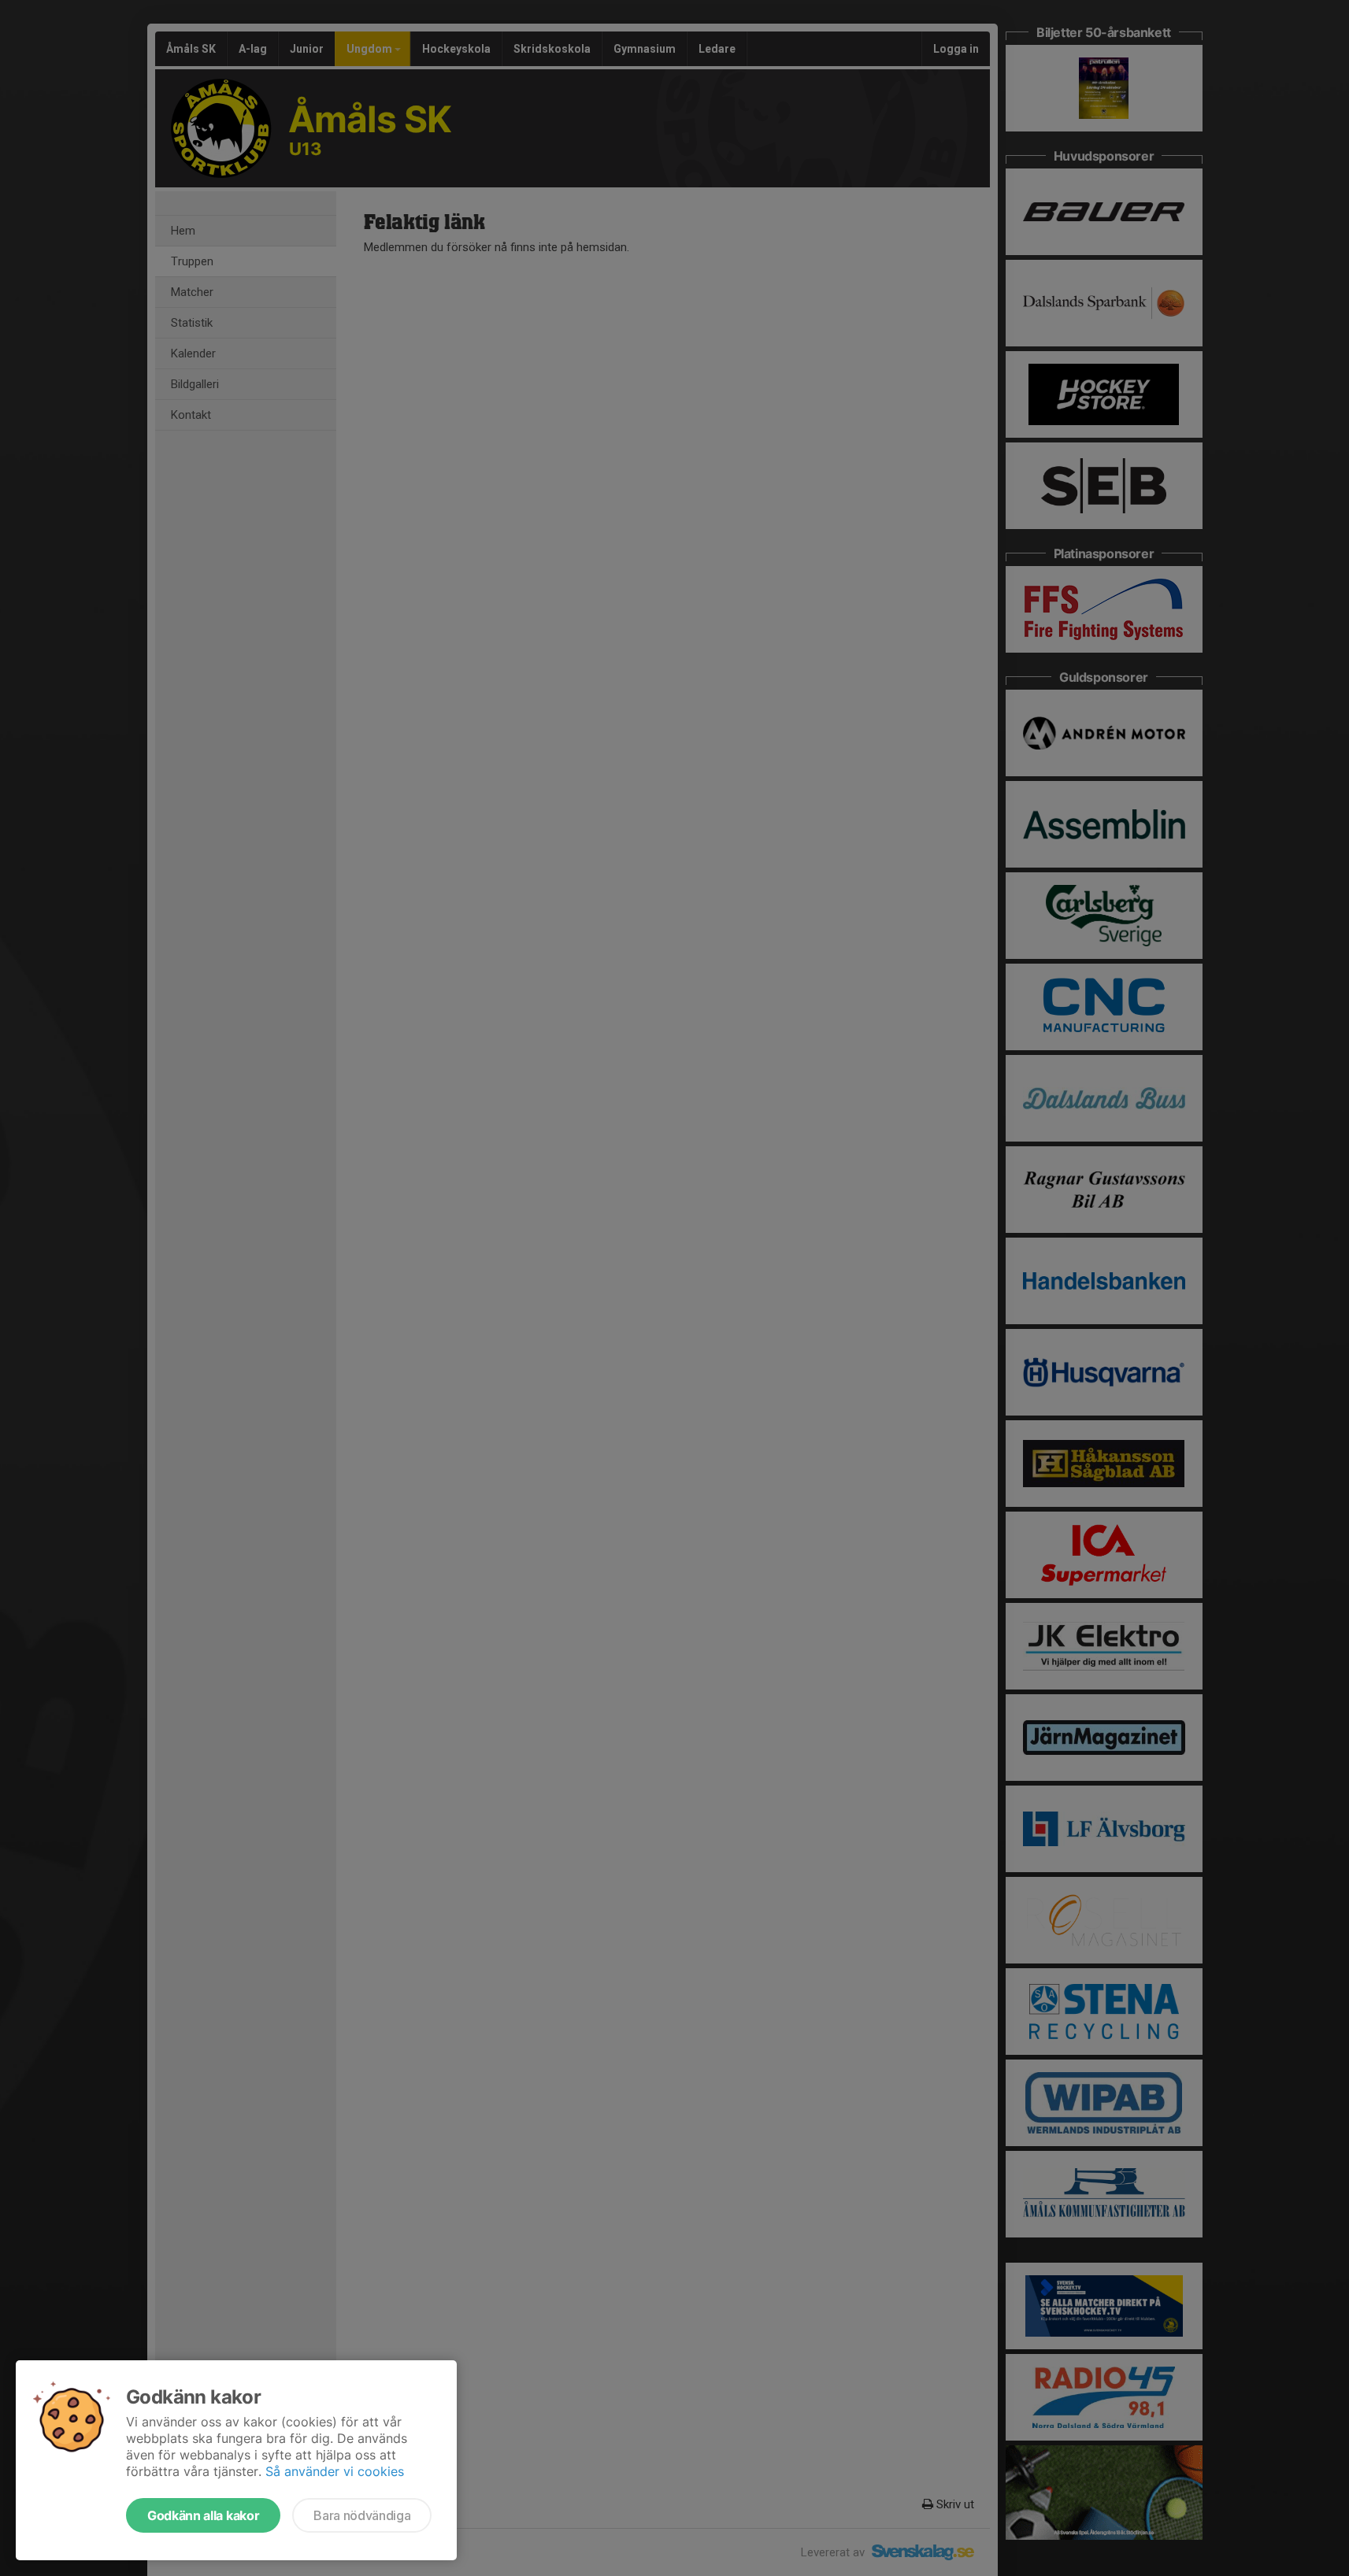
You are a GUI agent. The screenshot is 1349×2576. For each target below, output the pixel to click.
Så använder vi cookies (335, 2471)
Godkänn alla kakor (203, 2515)
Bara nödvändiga (362, 2515)
